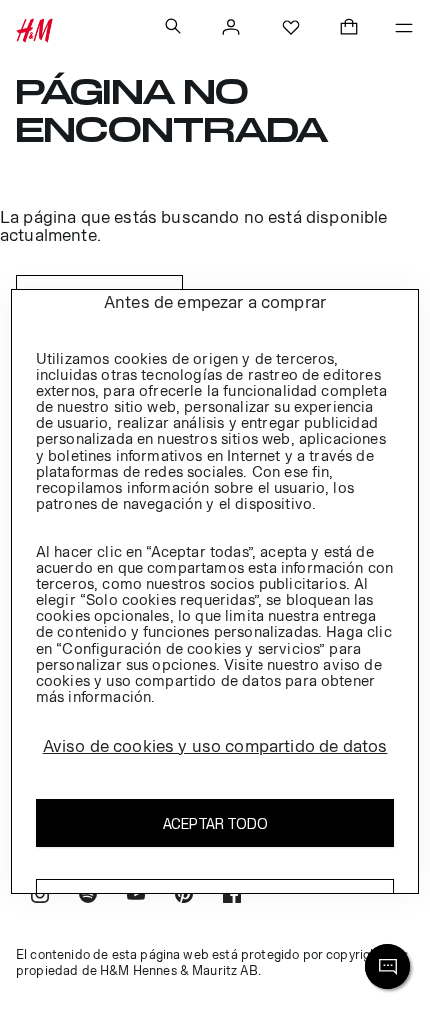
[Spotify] (88, 896)
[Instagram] (40, 896)
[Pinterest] (184, 896)
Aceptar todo (215, 823)
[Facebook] (232, 896)
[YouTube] (136, 896)
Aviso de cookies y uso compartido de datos (215, 746)
